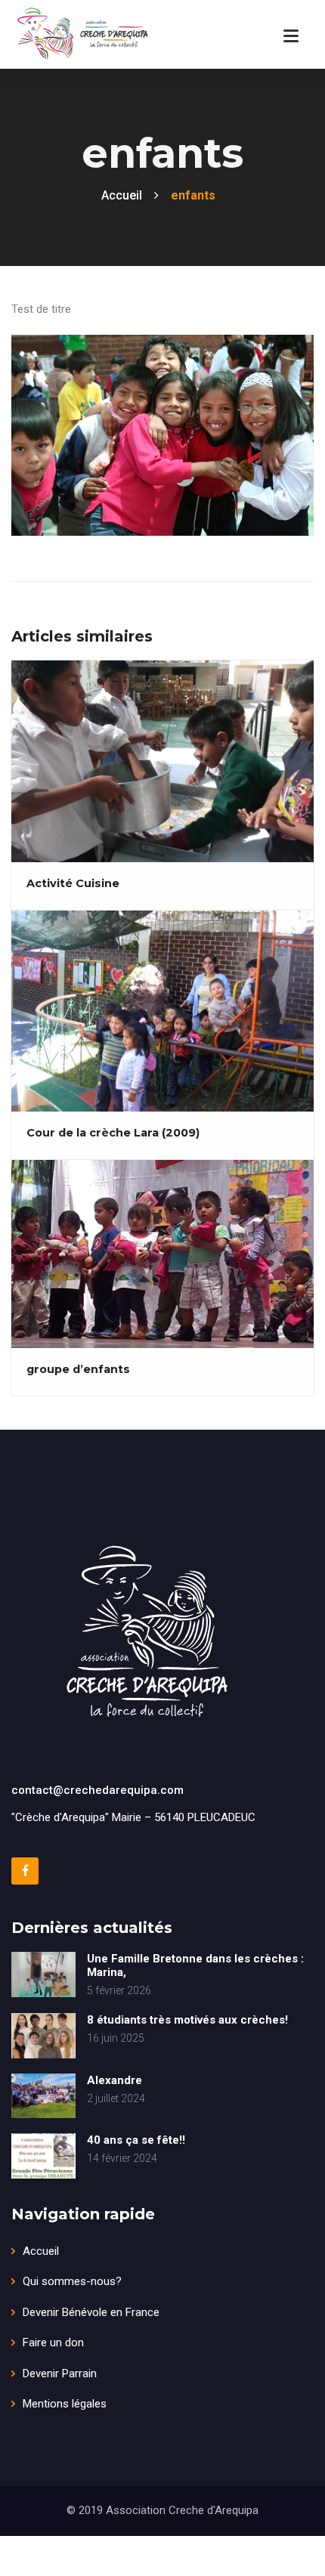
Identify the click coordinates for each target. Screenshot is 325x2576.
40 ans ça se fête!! (136, 2140)
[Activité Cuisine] (161, 760)
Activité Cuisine (73, 883)
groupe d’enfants (78, 1369)
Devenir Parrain (60, 2373)
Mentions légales (65, 2404)
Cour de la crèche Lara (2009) (113, 1133)
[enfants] (161, 426)
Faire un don (53, 2343)
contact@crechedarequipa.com (97, 1790)
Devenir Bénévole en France (91, 2312)
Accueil (41, 2251)
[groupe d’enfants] (161, 1254)
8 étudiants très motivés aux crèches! (187, 2020)
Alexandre (115, 2080)
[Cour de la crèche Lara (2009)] (161, 1010)
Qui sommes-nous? (72, 2281)
